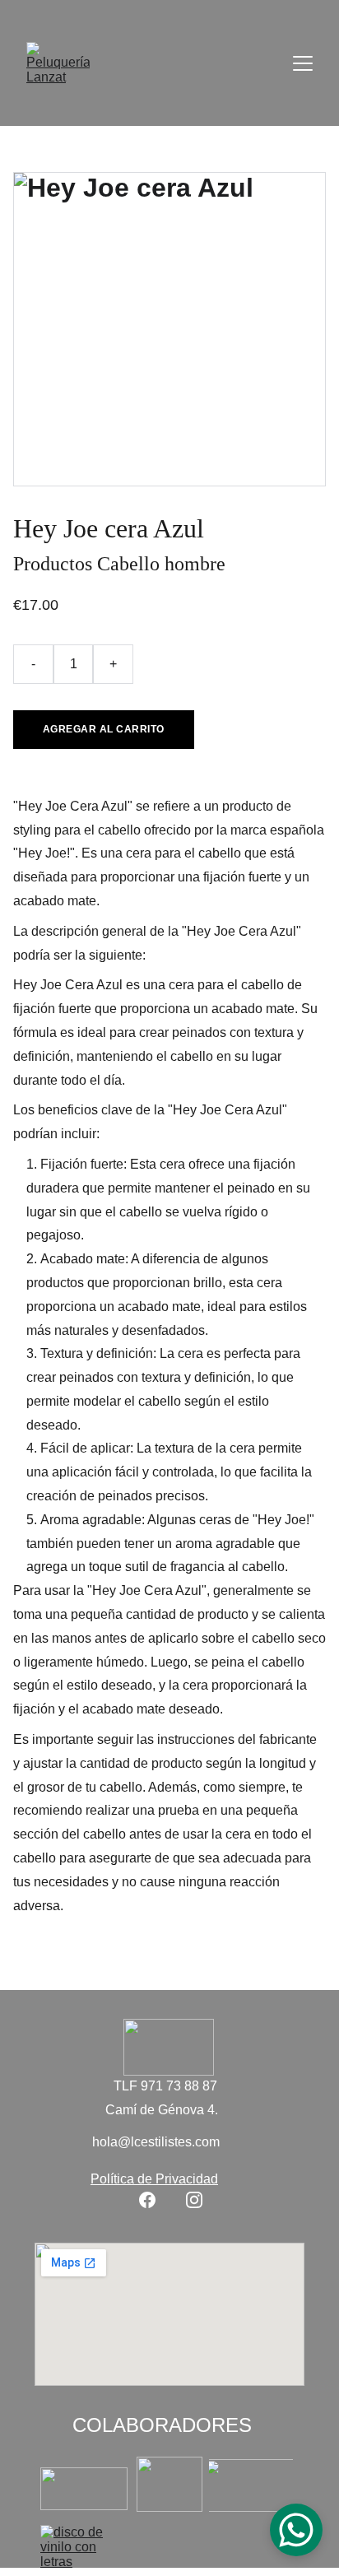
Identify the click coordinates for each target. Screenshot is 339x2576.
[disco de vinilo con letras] (84, 2546)
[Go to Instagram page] (194, 2200)
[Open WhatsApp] (296, 2530)
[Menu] (303, 63)
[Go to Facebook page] (147, 2200)
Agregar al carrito (104, 729)
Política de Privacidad (154, 2179)
